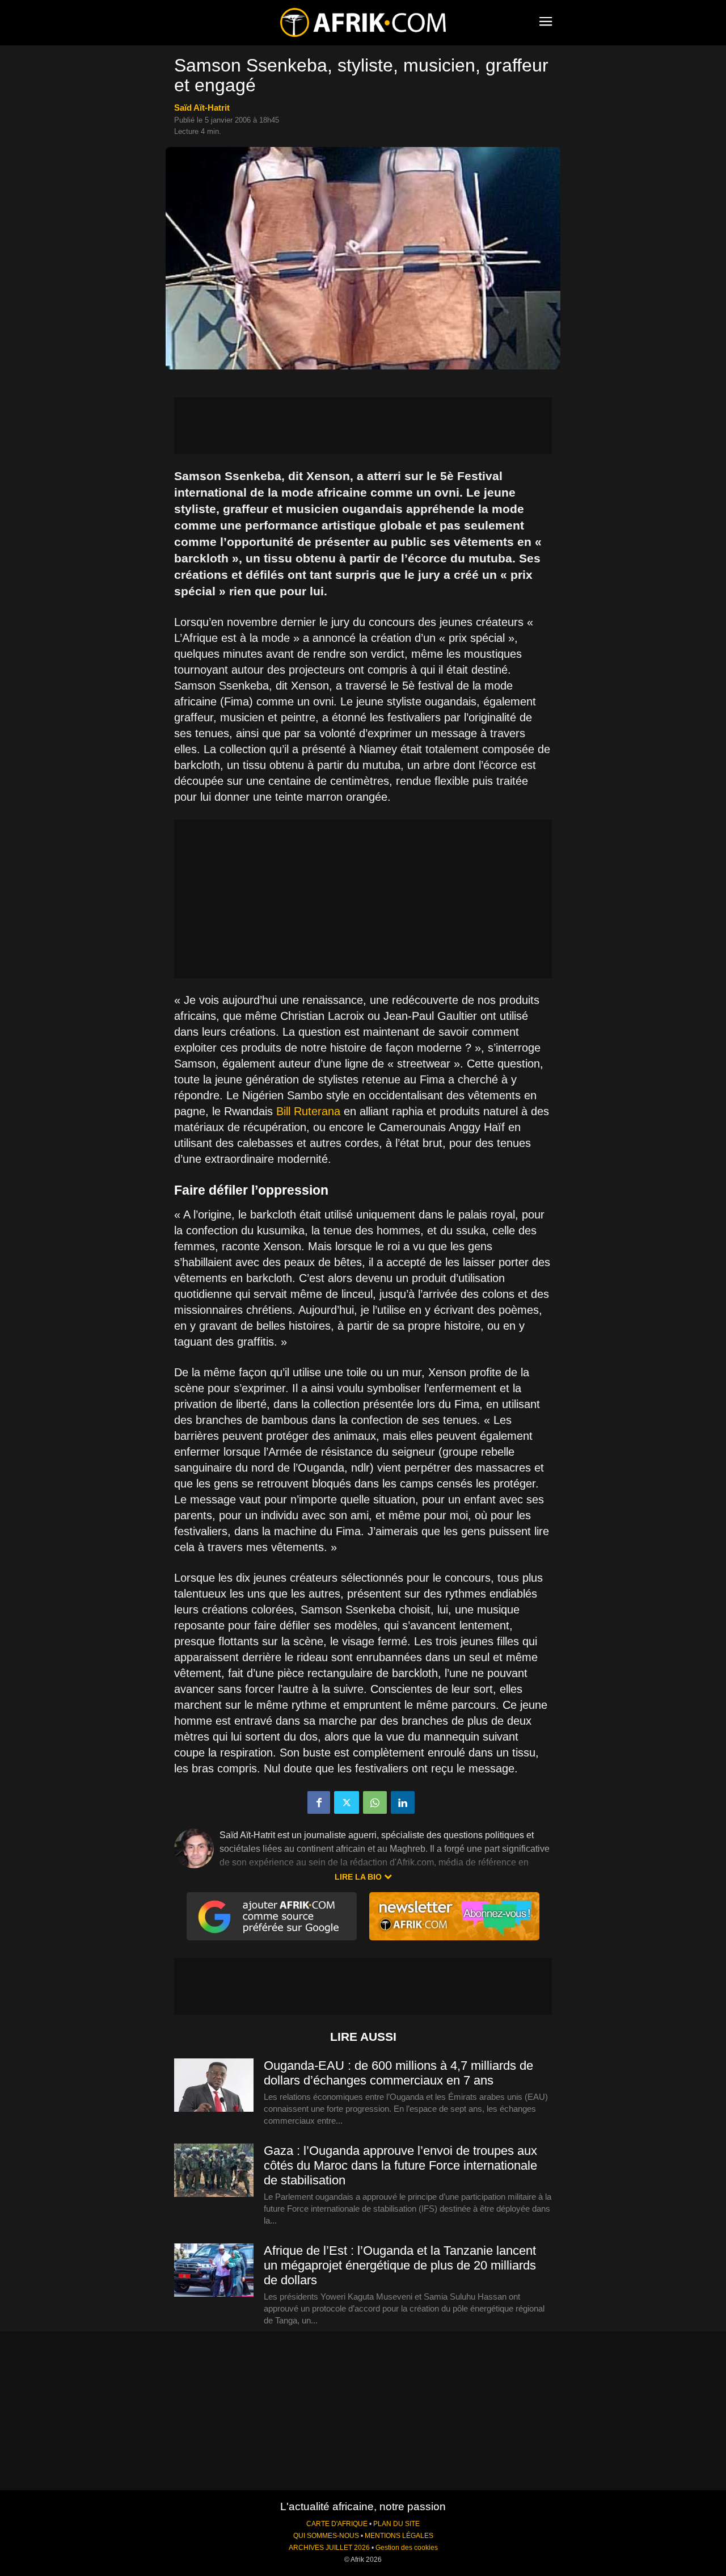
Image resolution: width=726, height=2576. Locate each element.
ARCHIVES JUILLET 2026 (329, 2548)
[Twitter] (347, 1802)
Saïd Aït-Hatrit (202, 108)
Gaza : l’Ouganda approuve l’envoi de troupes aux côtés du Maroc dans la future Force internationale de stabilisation (400, 2165)
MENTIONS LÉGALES (399, 2536)
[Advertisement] (363, 426)
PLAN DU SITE (396, 2524)
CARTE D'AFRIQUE (337, 2524)
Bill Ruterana (308, 1111)
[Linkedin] (403, 1802)
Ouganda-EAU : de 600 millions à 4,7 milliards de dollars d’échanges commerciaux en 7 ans (398, 2073)
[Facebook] (319, 1802)
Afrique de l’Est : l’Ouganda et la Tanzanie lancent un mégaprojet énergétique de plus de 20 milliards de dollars (400, 2265)
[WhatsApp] (375, 1802)
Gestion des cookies (407, 2548)
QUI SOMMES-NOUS (326, 2536)
